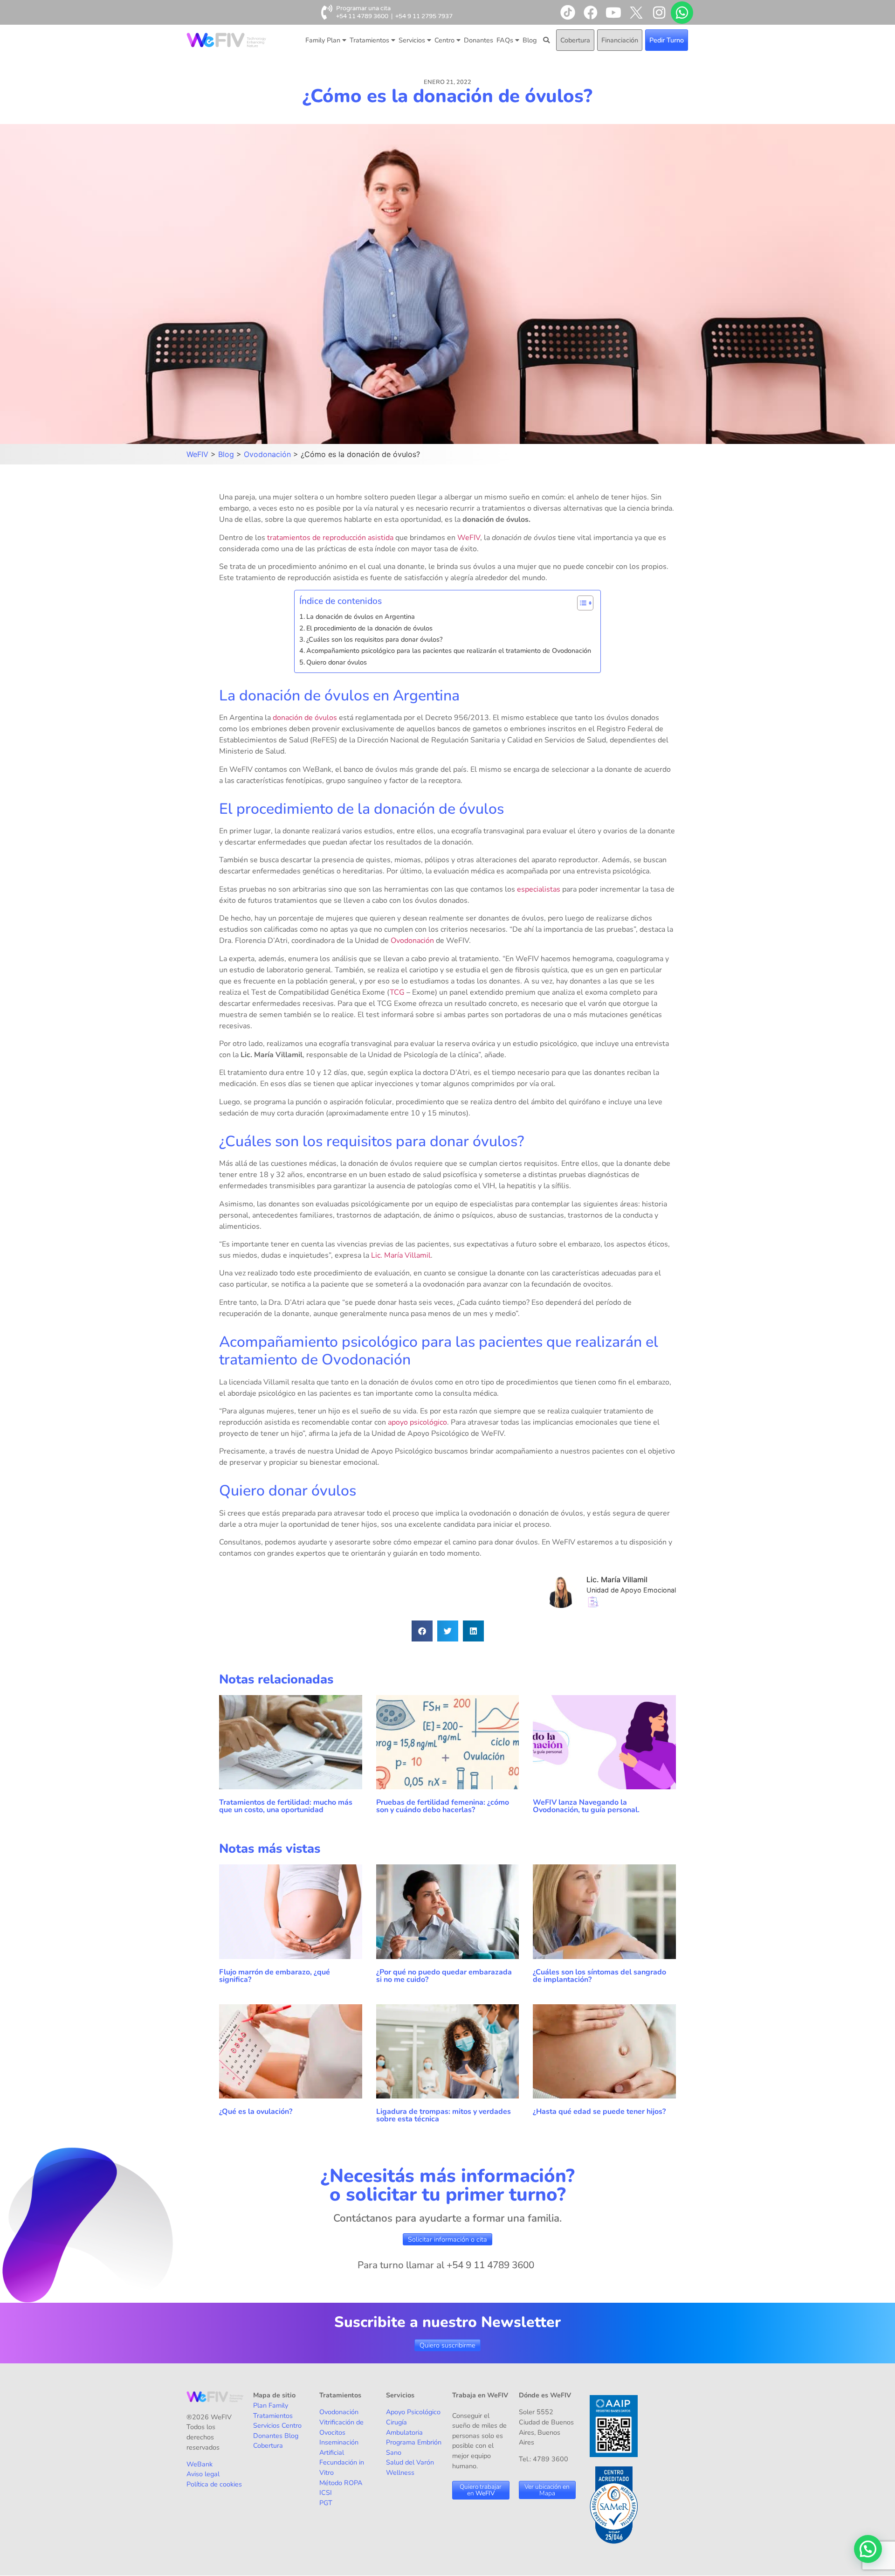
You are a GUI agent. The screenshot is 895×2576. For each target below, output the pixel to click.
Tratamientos (369, 40)
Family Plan (323, 40)
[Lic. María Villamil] (565, 1605)
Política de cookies (214, 2484)
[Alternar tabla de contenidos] (581, 603)
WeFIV (469, 538)
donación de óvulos (305, 718)
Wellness (400, 2472)
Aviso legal (203, 2474)
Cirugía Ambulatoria (404, 2427)
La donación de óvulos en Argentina (361, 616)
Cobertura (575, 40)
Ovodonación (412, 941)
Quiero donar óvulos (337, 662)
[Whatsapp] (682, 13)
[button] (422, 1631)
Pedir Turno (667, 40)
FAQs (505, 40)
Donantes (478, 40)
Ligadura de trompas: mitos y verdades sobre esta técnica (444, 2115)
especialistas (539, 889)
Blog (530, 40)
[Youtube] (613, 13)
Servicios (412, 40)
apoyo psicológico (417, 1422)
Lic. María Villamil (401, 1255)
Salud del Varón (410, 2462)
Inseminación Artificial (339, 2447)
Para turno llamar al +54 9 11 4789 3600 (446, 2265)
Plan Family (271, 2405)
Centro (444, 40)
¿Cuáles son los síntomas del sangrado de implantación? (599, 1976)
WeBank (200, 2464)
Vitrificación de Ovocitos (341, 2427)
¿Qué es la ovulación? (257, 2112)
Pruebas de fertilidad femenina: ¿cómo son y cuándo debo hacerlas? (443, 1806)
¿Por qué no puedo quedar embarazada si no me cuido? (444, 1976)
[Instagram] (659, 13)
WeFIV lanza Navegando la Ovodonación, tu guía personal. (586, 1806)
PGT (326, 2503)
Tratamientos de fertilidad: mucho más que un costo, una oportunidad (286, 1806)
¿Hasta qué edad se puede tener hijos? (599, 2112)
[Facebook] (591, 13)
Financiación (620, 40)
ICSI (326, 2493)
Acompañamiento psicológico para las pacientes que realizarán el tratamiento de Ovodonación (449, 651)
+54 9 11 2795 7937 (424, 16)
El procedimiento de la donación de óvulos (369, 628)
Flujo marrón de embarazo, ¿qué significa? (275, 1976)
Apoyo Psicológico (413, 2412)
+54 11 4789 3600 (362, 16)
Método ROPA (341, 2483)
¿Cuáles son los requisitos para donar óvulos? (374, 639)
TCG (397, 992)
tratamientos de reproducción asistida (330, 538)
